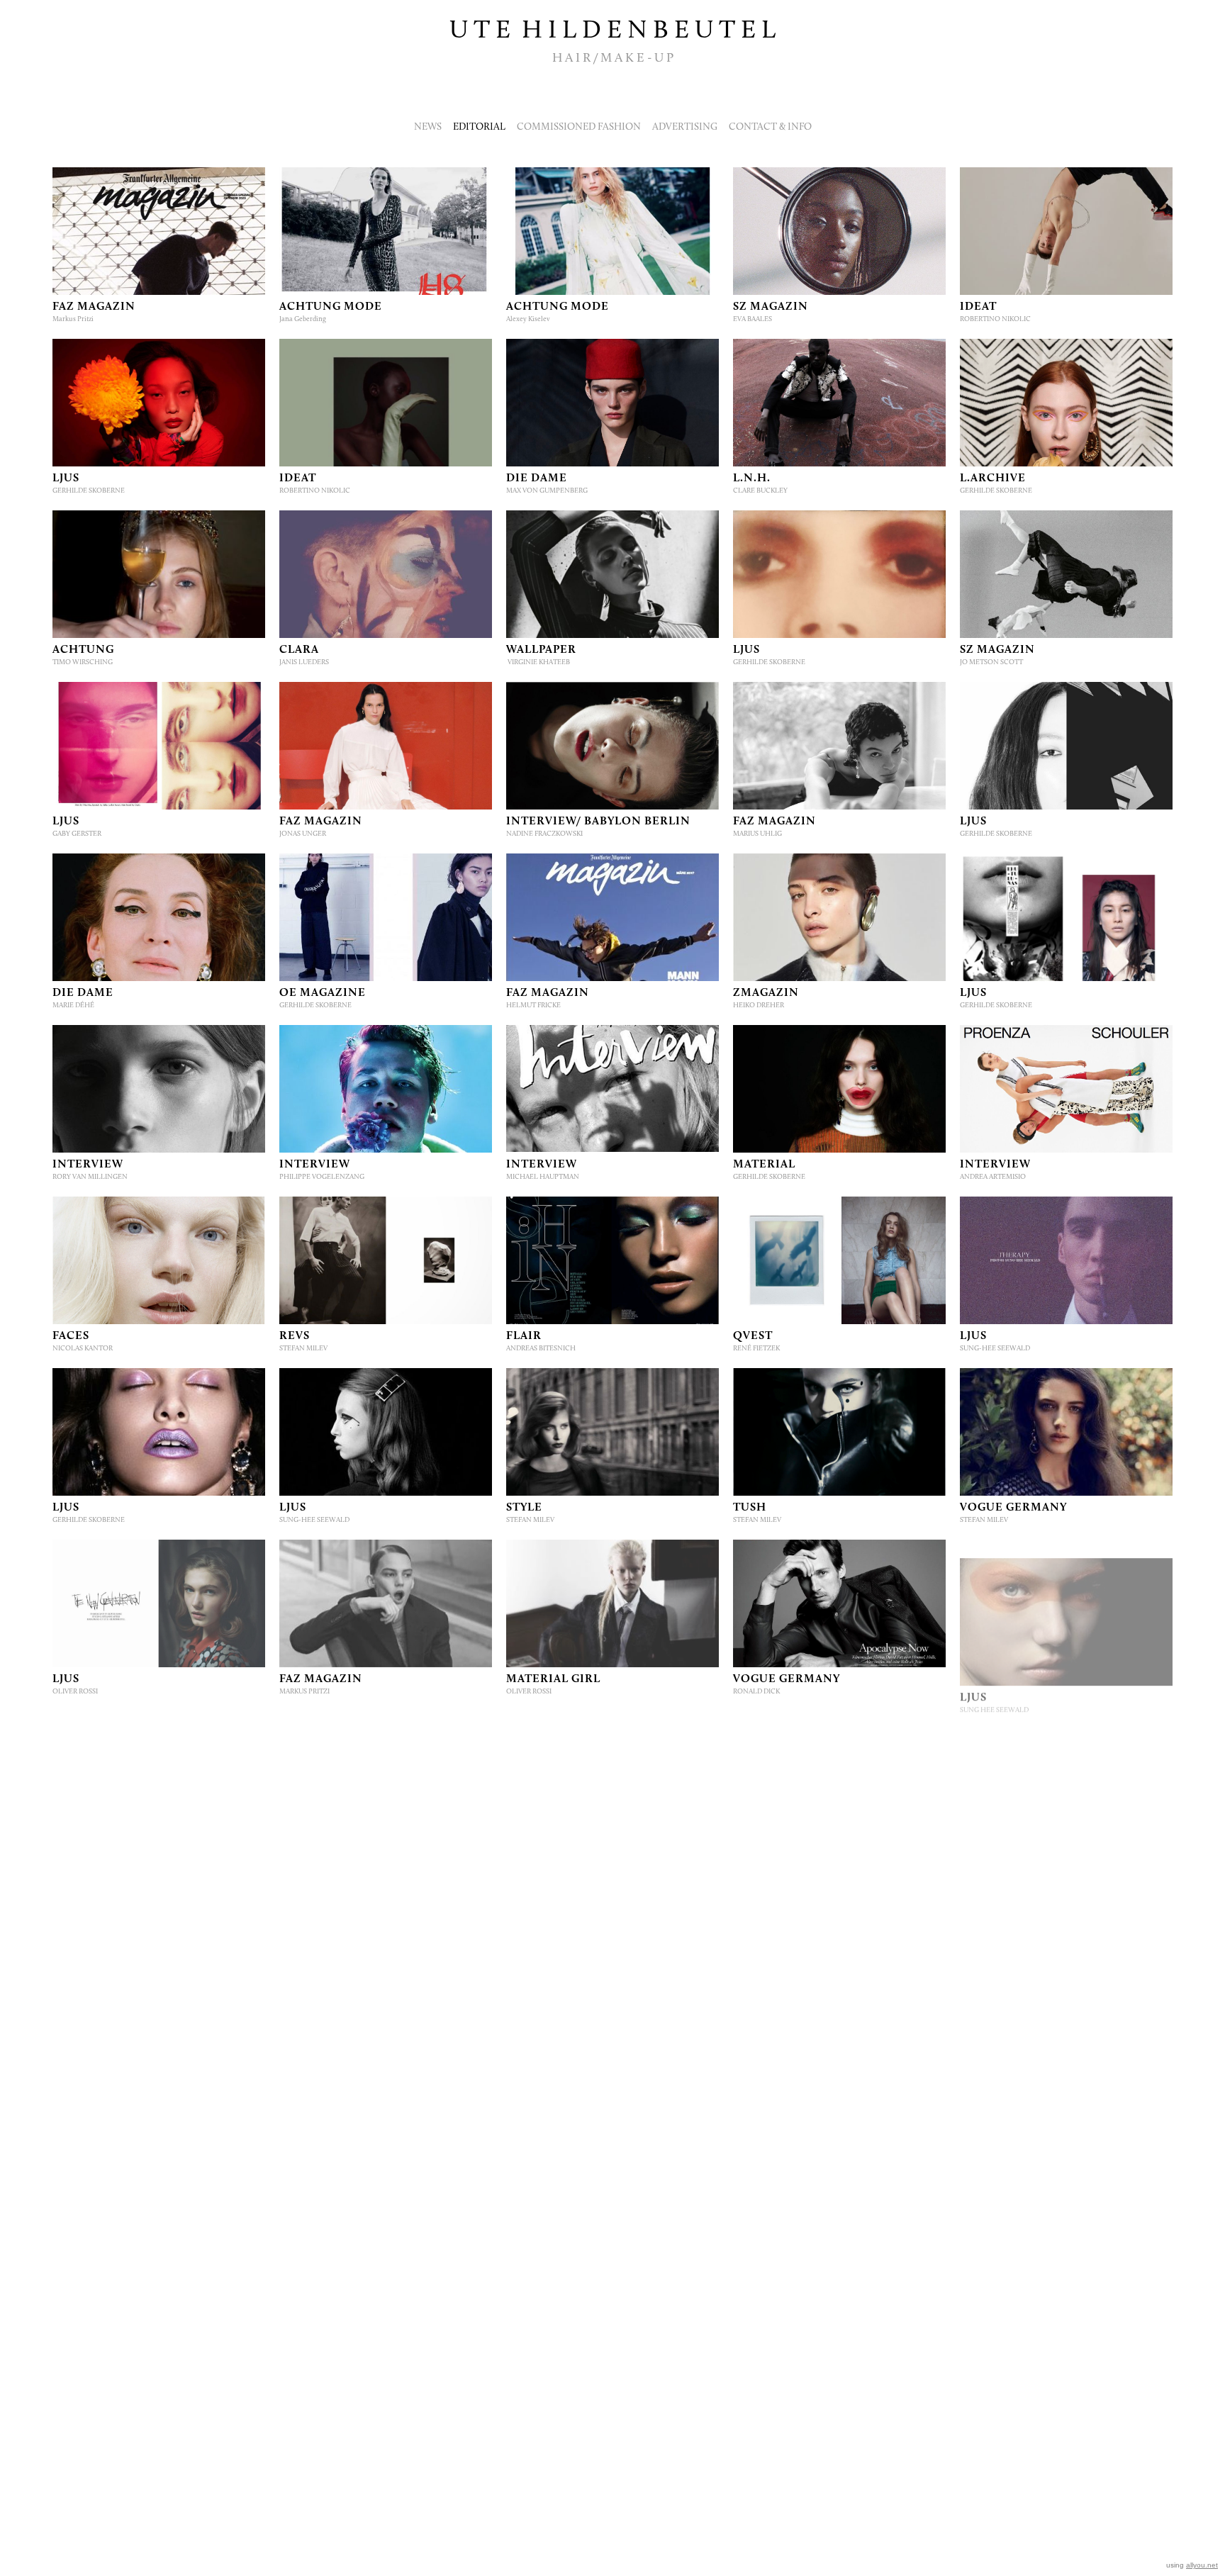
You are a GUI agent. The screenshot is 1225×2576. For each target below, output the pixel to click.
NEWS (428, 127)
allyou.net (1202, 2565)
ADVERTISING (685, 127)
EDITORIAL (479, 127)
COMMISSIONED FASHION (579, 127)
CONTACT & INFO (770, 127)
